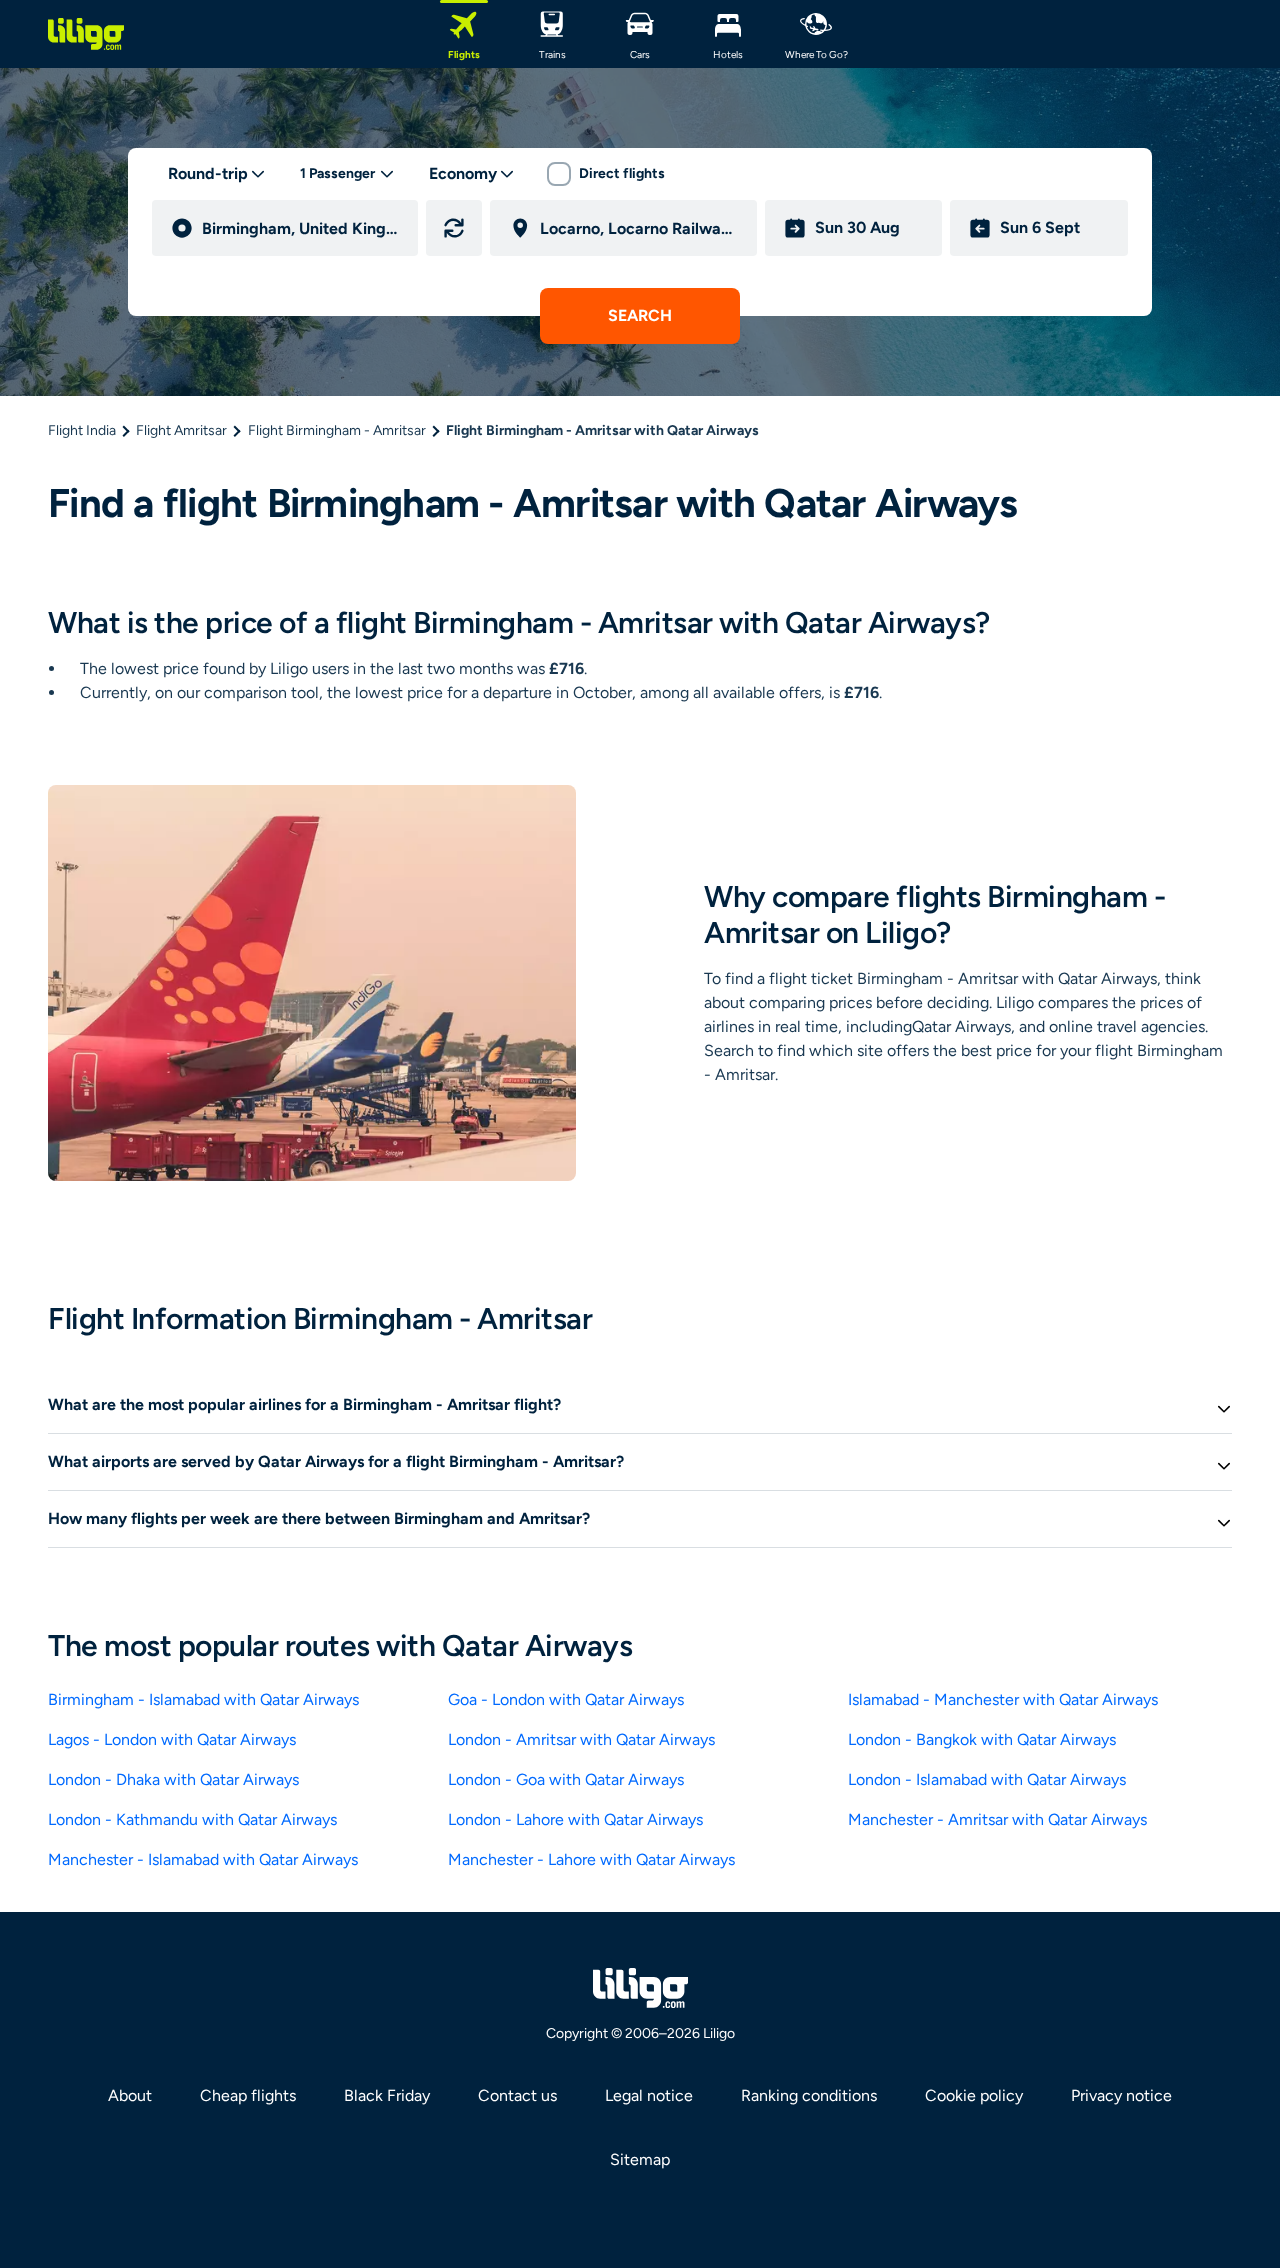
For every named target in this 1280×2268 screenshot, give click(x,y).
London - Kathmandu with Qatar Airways (192, 1819)
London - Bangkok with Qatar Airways (982, 1739)
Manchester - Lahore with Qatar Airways (591, 1859)
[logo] (86, 34)
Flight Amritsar (181, 430)
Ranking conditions (809, 2095)
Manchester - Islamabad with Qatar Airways (203, 1859)
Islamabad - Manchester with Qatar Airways (1003, 1699)
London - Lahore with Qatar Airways (575, 1819)
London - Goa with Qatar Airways (566, 1779)
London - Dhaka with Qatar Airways (173, 1779)
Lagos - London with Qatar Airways (172, 1739)
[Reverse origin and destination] (454, 228)
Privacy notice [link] (1121, 2095)
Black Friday (387, 2095)
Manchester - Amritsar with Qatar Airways (997, 1819)
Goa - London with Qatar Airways (566, 1699)
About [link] (130, 2095)
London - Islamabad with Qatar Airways (987, 1779)
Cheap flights (248, 2095)
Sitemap (640, 2159)
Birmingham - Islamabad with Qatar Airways (203, 1699)
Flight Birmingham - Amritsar (337, 430)
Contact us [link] (517, 2095)
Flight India (82, 430)
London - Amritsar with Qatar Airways (581, 1739)
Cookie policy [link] (974, 2095)
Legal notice (649, 2095)
